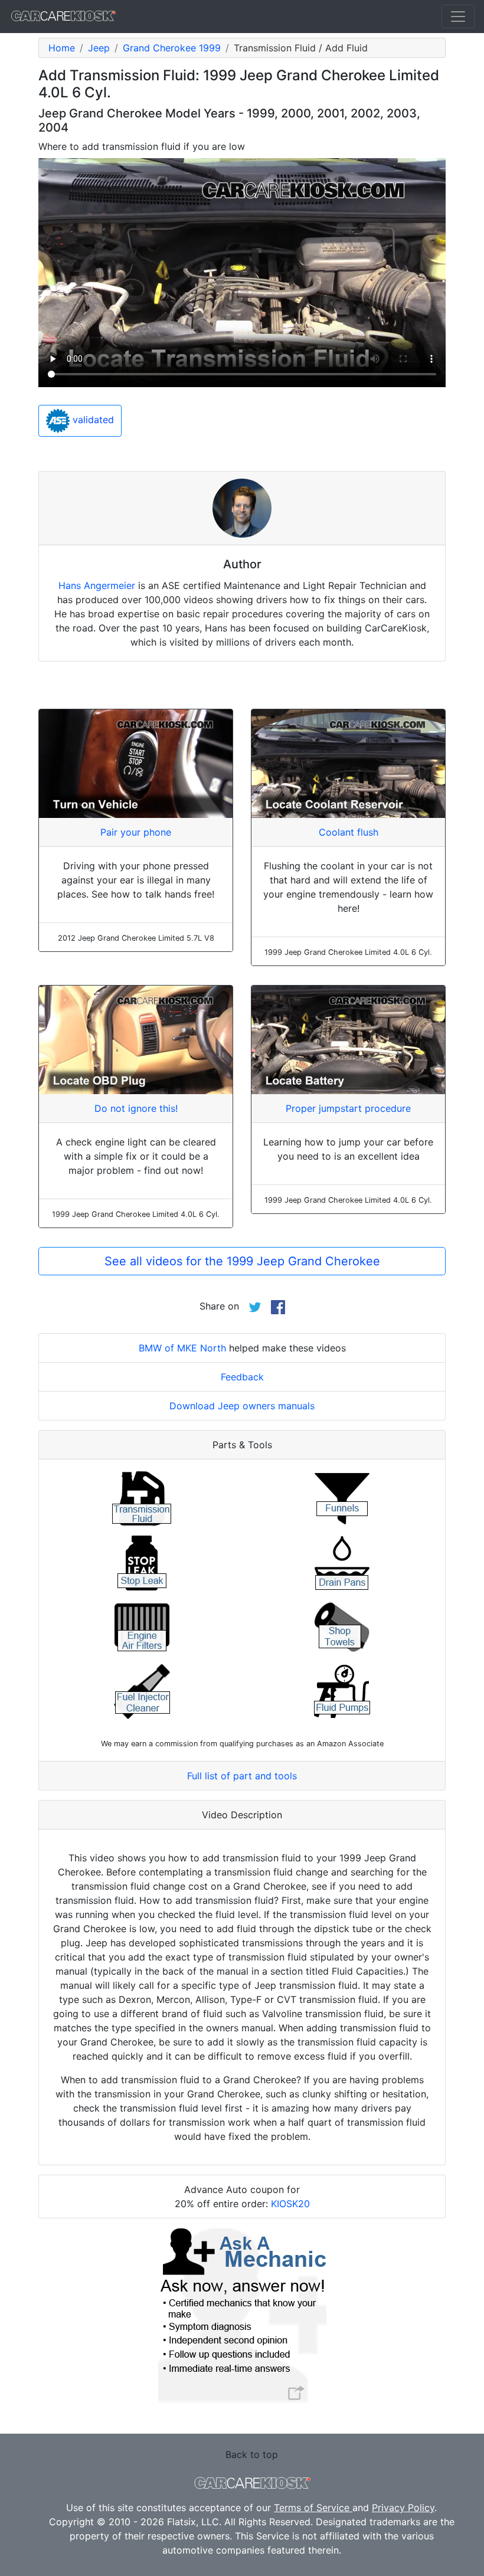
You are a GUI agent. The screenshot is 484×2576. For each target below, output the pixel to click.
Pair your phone (136, 832)
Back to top (252, 2454)
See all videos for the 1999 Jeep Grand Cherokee (242, 1261)
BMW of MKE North (182, 1348)
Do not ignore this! (136, 1108)
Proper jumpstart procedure (348, 1108)
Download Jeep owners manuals (242, 1406)
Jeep (99, 48)
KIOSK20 (290, 2204)
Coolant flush (349, 832)
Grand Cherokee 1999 (172, 48)
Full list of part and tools (242, 1776)
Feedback (242, 1377)
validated (92, 420)
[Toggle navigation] (458, 17)
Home (62, 48)
